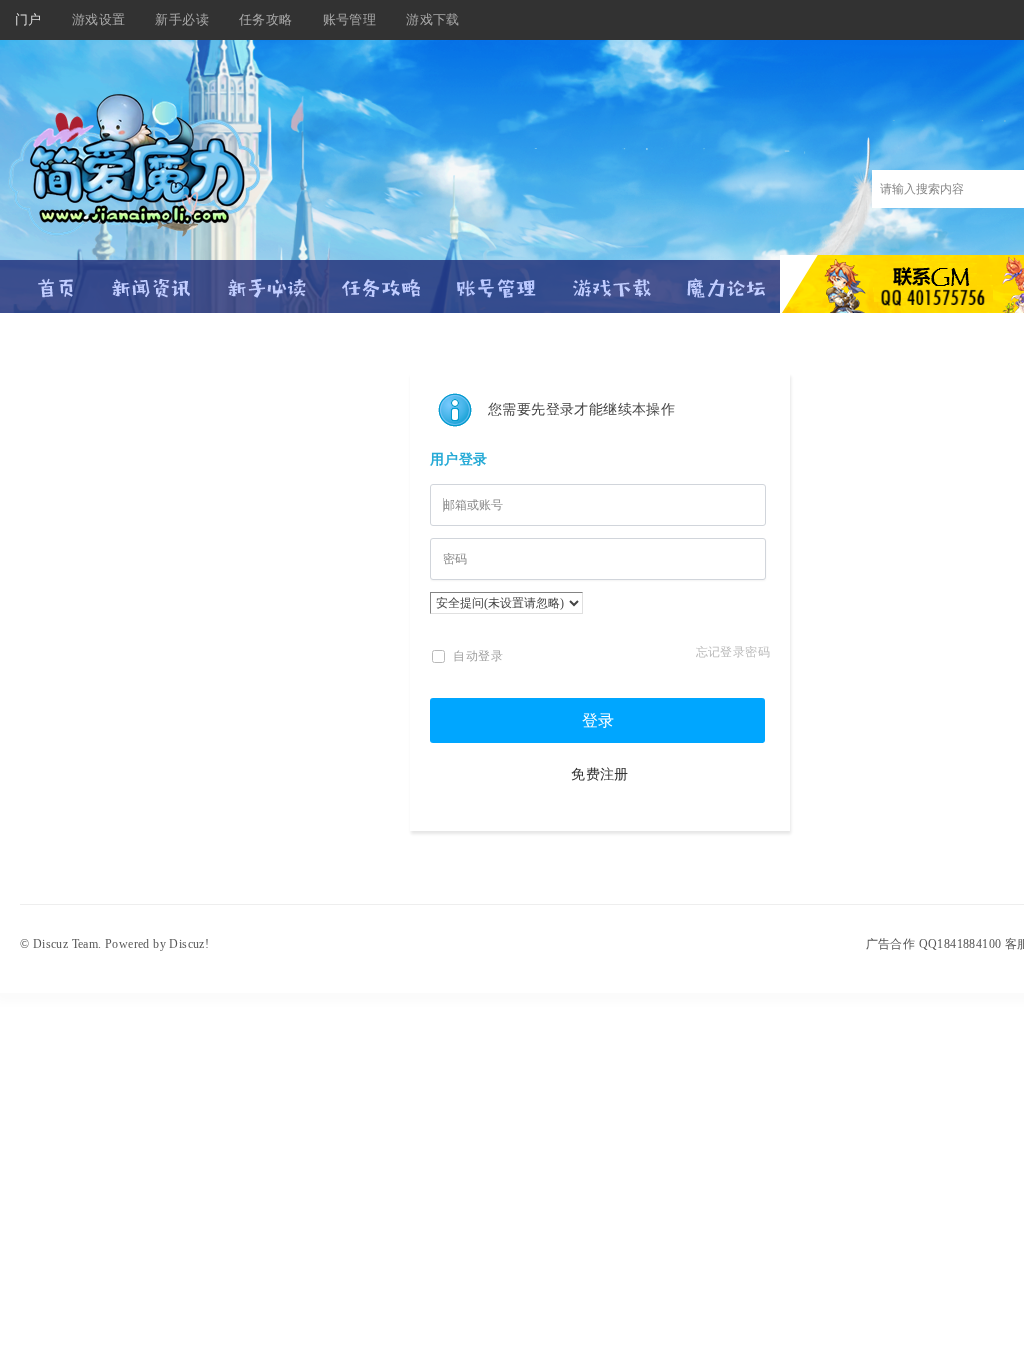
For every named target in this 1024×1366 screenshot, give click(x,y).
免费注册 (600, 774)
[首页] (57, 279)
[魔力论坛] (726, 279)
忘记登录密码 (733, 652)
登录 (598, 720)
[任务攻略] (381, 279)
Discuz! (189, 944)
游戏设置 (99, 19)
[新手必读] (266, 279)
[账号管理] (496, 279)
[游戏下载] (611, 279)
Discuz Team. (67, 944)
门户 (28, 19)
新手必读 (182, 19)
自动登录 (476, 656)
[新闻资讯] (151, 279)
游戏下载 (433, 19)
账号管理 (350, 19)
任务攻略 (266, 19)
